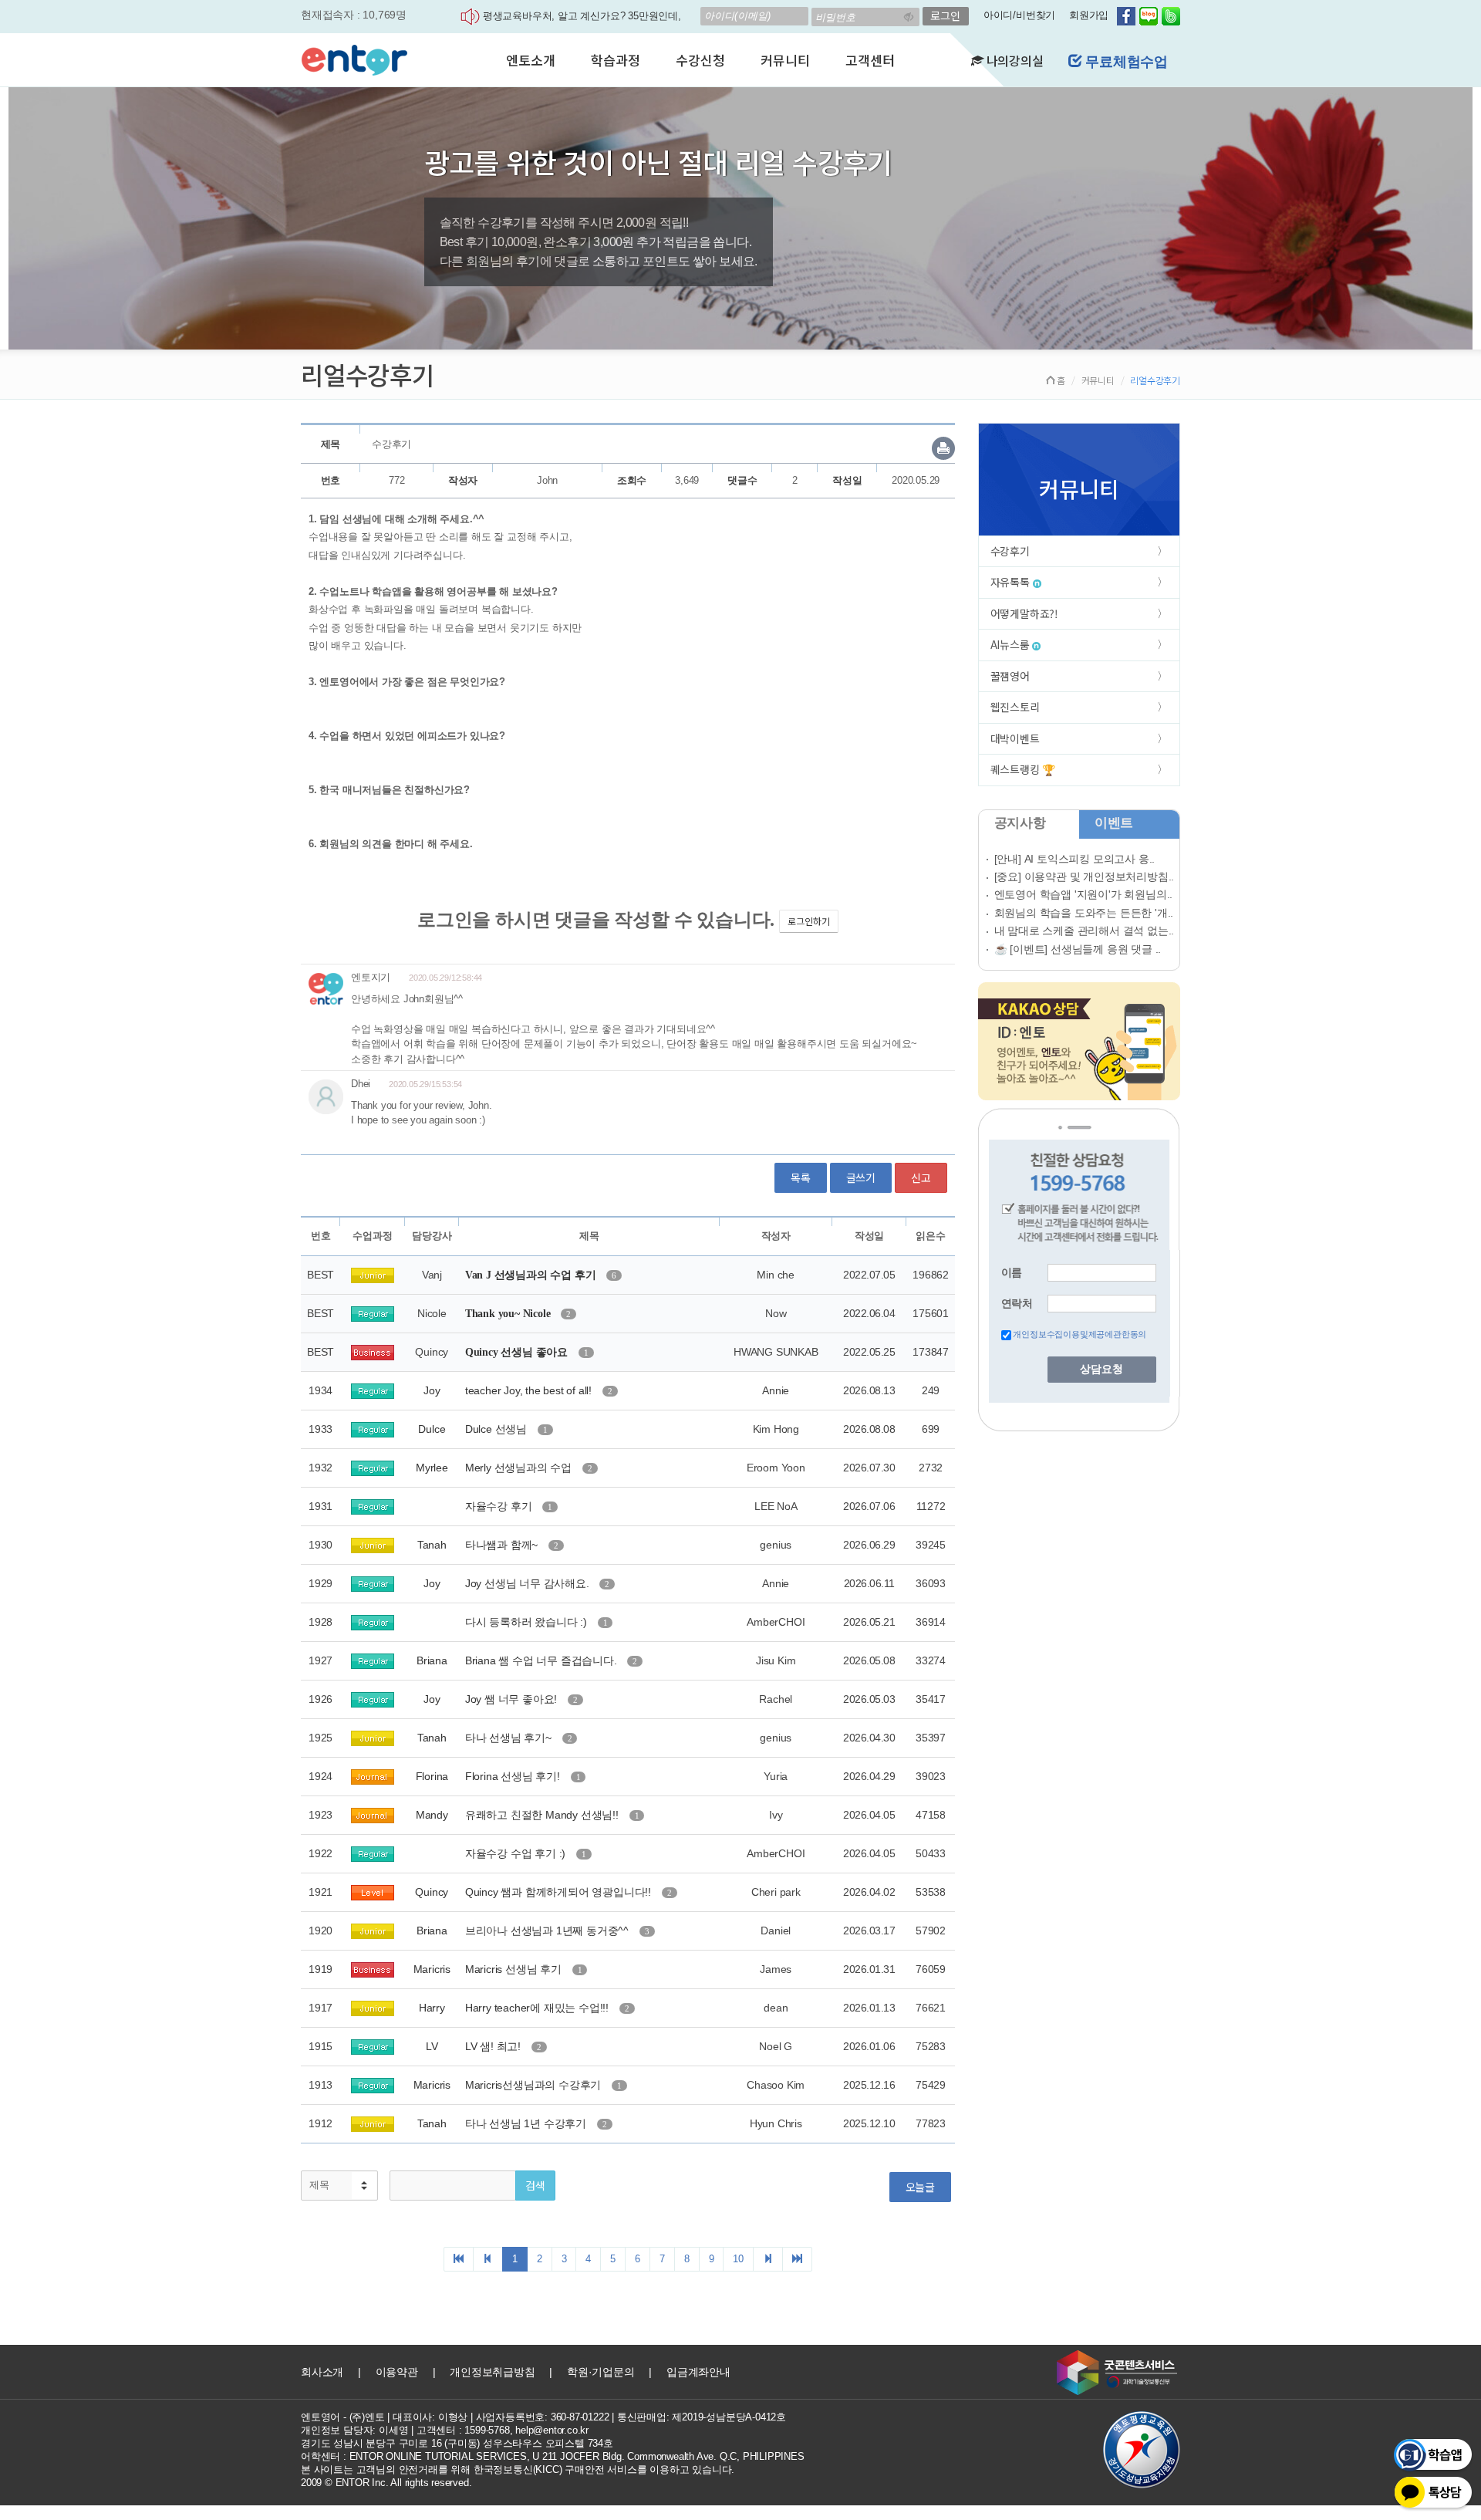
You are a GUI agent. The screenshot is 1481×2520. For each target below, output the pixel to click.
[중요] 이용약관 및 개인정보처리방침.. (1085, 877)
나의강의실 (1014, 60)
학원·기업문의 (601, 2372)
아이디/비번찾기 (1019, 15)
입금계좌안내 (698, 2372)
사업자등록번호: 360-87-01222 (543, 2417)
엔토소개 (530, 60)
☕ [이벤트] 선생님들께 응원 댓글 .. (1078, 949)
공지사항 (1020, 823)
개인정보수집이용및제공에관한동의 (1080, 1334)
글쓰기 (861, 1177)
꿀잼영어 (1010, 676)
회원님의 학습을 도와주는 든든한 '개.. (1084, 913)
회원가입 (1089, 15)
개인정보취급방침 (492, 2372)
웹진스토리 (1015, 707)
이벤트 (1114, 823)
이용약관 (397, 2372)
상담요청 (1101, 1369)
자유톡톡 (1012, 582)
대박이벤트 (1015, 738)
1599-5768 (487, 2430)
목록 (801, 1177)
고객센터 (870, 60)
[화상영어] (354, 58)
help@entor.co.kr (552, 2430)
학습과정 (615, 60)
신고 (921, 1177)
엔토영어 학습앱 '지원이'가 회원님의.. (1084, 894)
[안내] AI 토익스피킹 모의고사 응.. (1075, 859)
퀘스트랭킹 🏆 (1023, 769)
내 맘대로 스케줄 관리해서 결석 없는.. (1085, 931)
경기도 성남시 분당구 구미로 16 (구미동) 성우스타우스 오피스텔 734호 (457, 2443)
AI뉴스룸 (1012, 644)
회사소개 (322, 2372)
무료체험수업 (1125, 62)
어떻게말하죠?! (1024, 613)
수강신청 (700, 60)
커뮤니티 (785, 60)
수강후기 (1010, 551)
